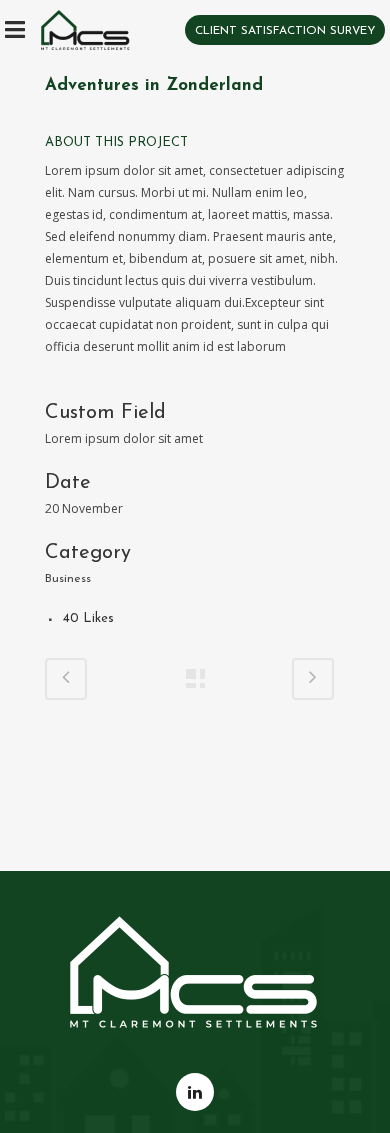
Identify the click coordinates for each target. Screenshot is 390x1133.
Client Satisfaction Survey (285, 31)
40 (88, 618)
